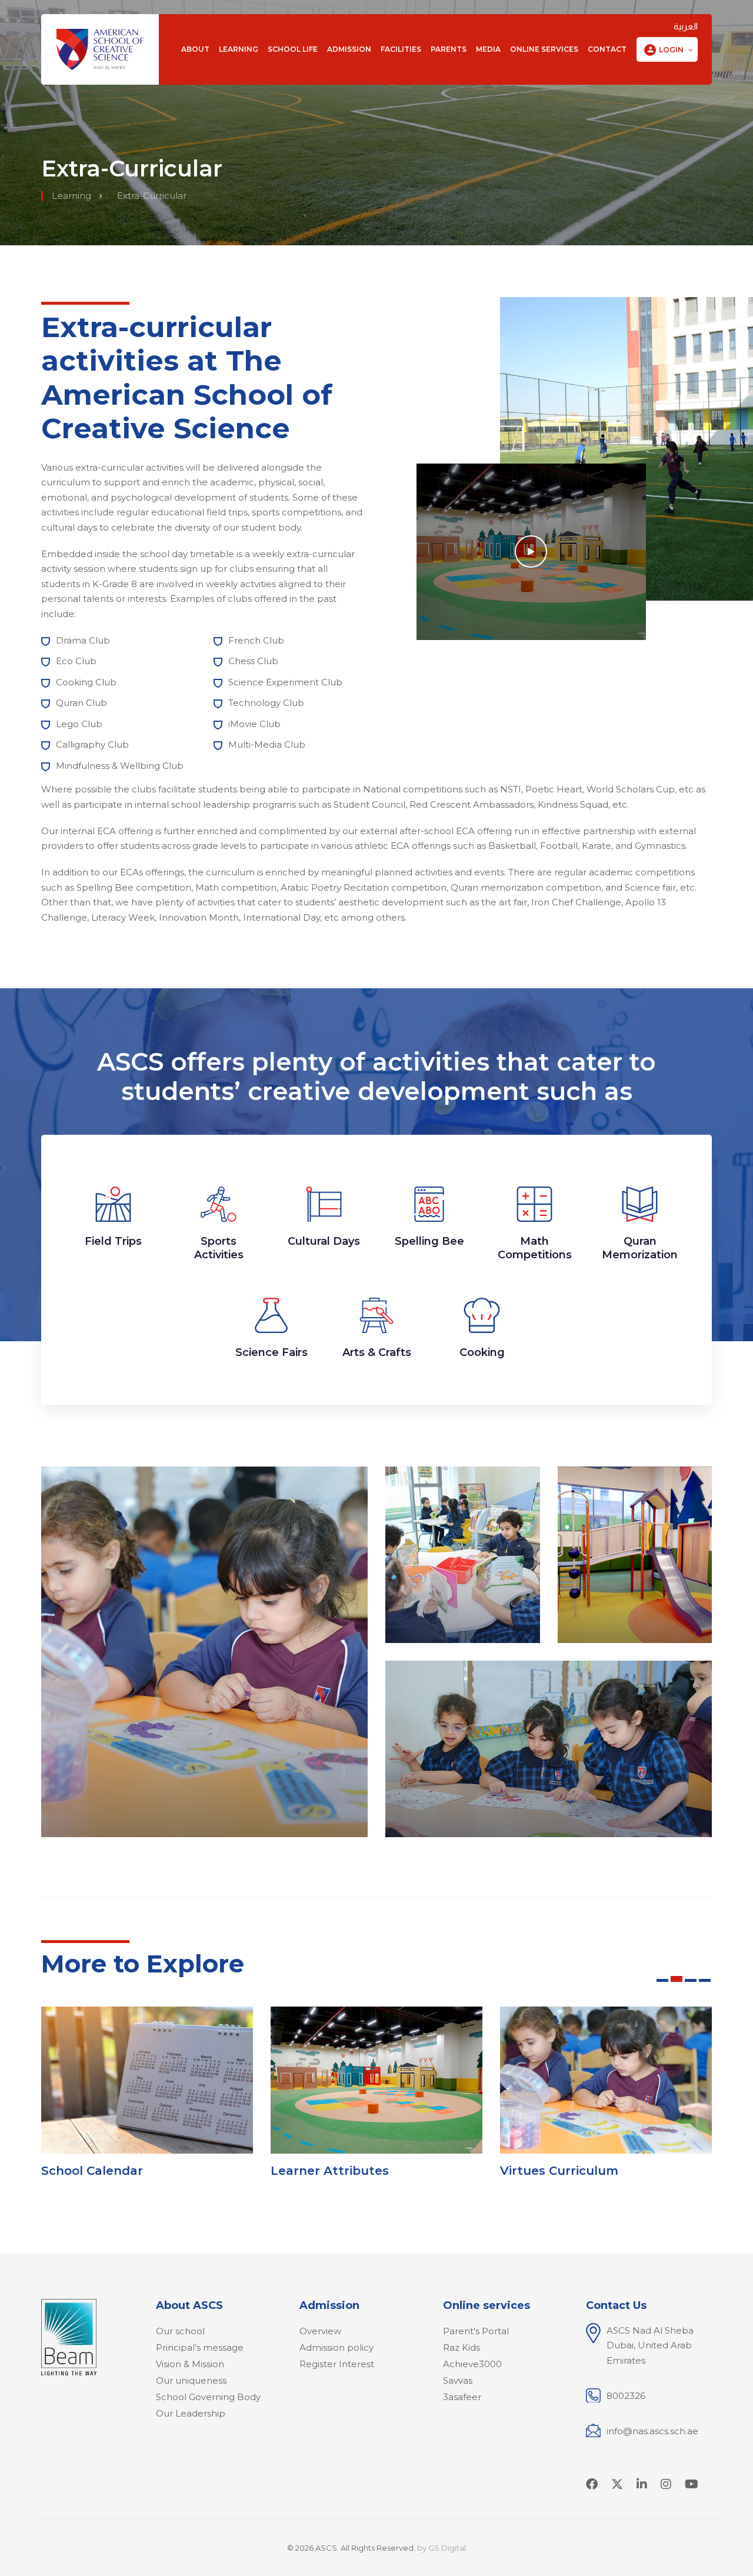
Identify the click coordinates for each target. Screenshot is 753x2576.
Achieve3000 (472, 2364)
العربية (686, 26)
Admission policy (336, 2347)
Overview (320, 2331)
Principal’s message (200, 2347)
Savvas (458, 2380)
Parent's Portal (476, 2331)
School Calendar (92, 2171)
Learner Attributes (330, 2171)
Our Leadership (191, 2413)
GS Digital (447, 2548)
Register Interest (337, 2364)
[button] (667, 50)
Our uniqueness (191, 2380)
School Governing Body (208, 2397)
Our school (180, 2331)
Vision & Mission (190, 2364)
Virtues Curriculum (559, 2171)
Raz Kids (462, 2347)
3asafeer (462, 2397)
